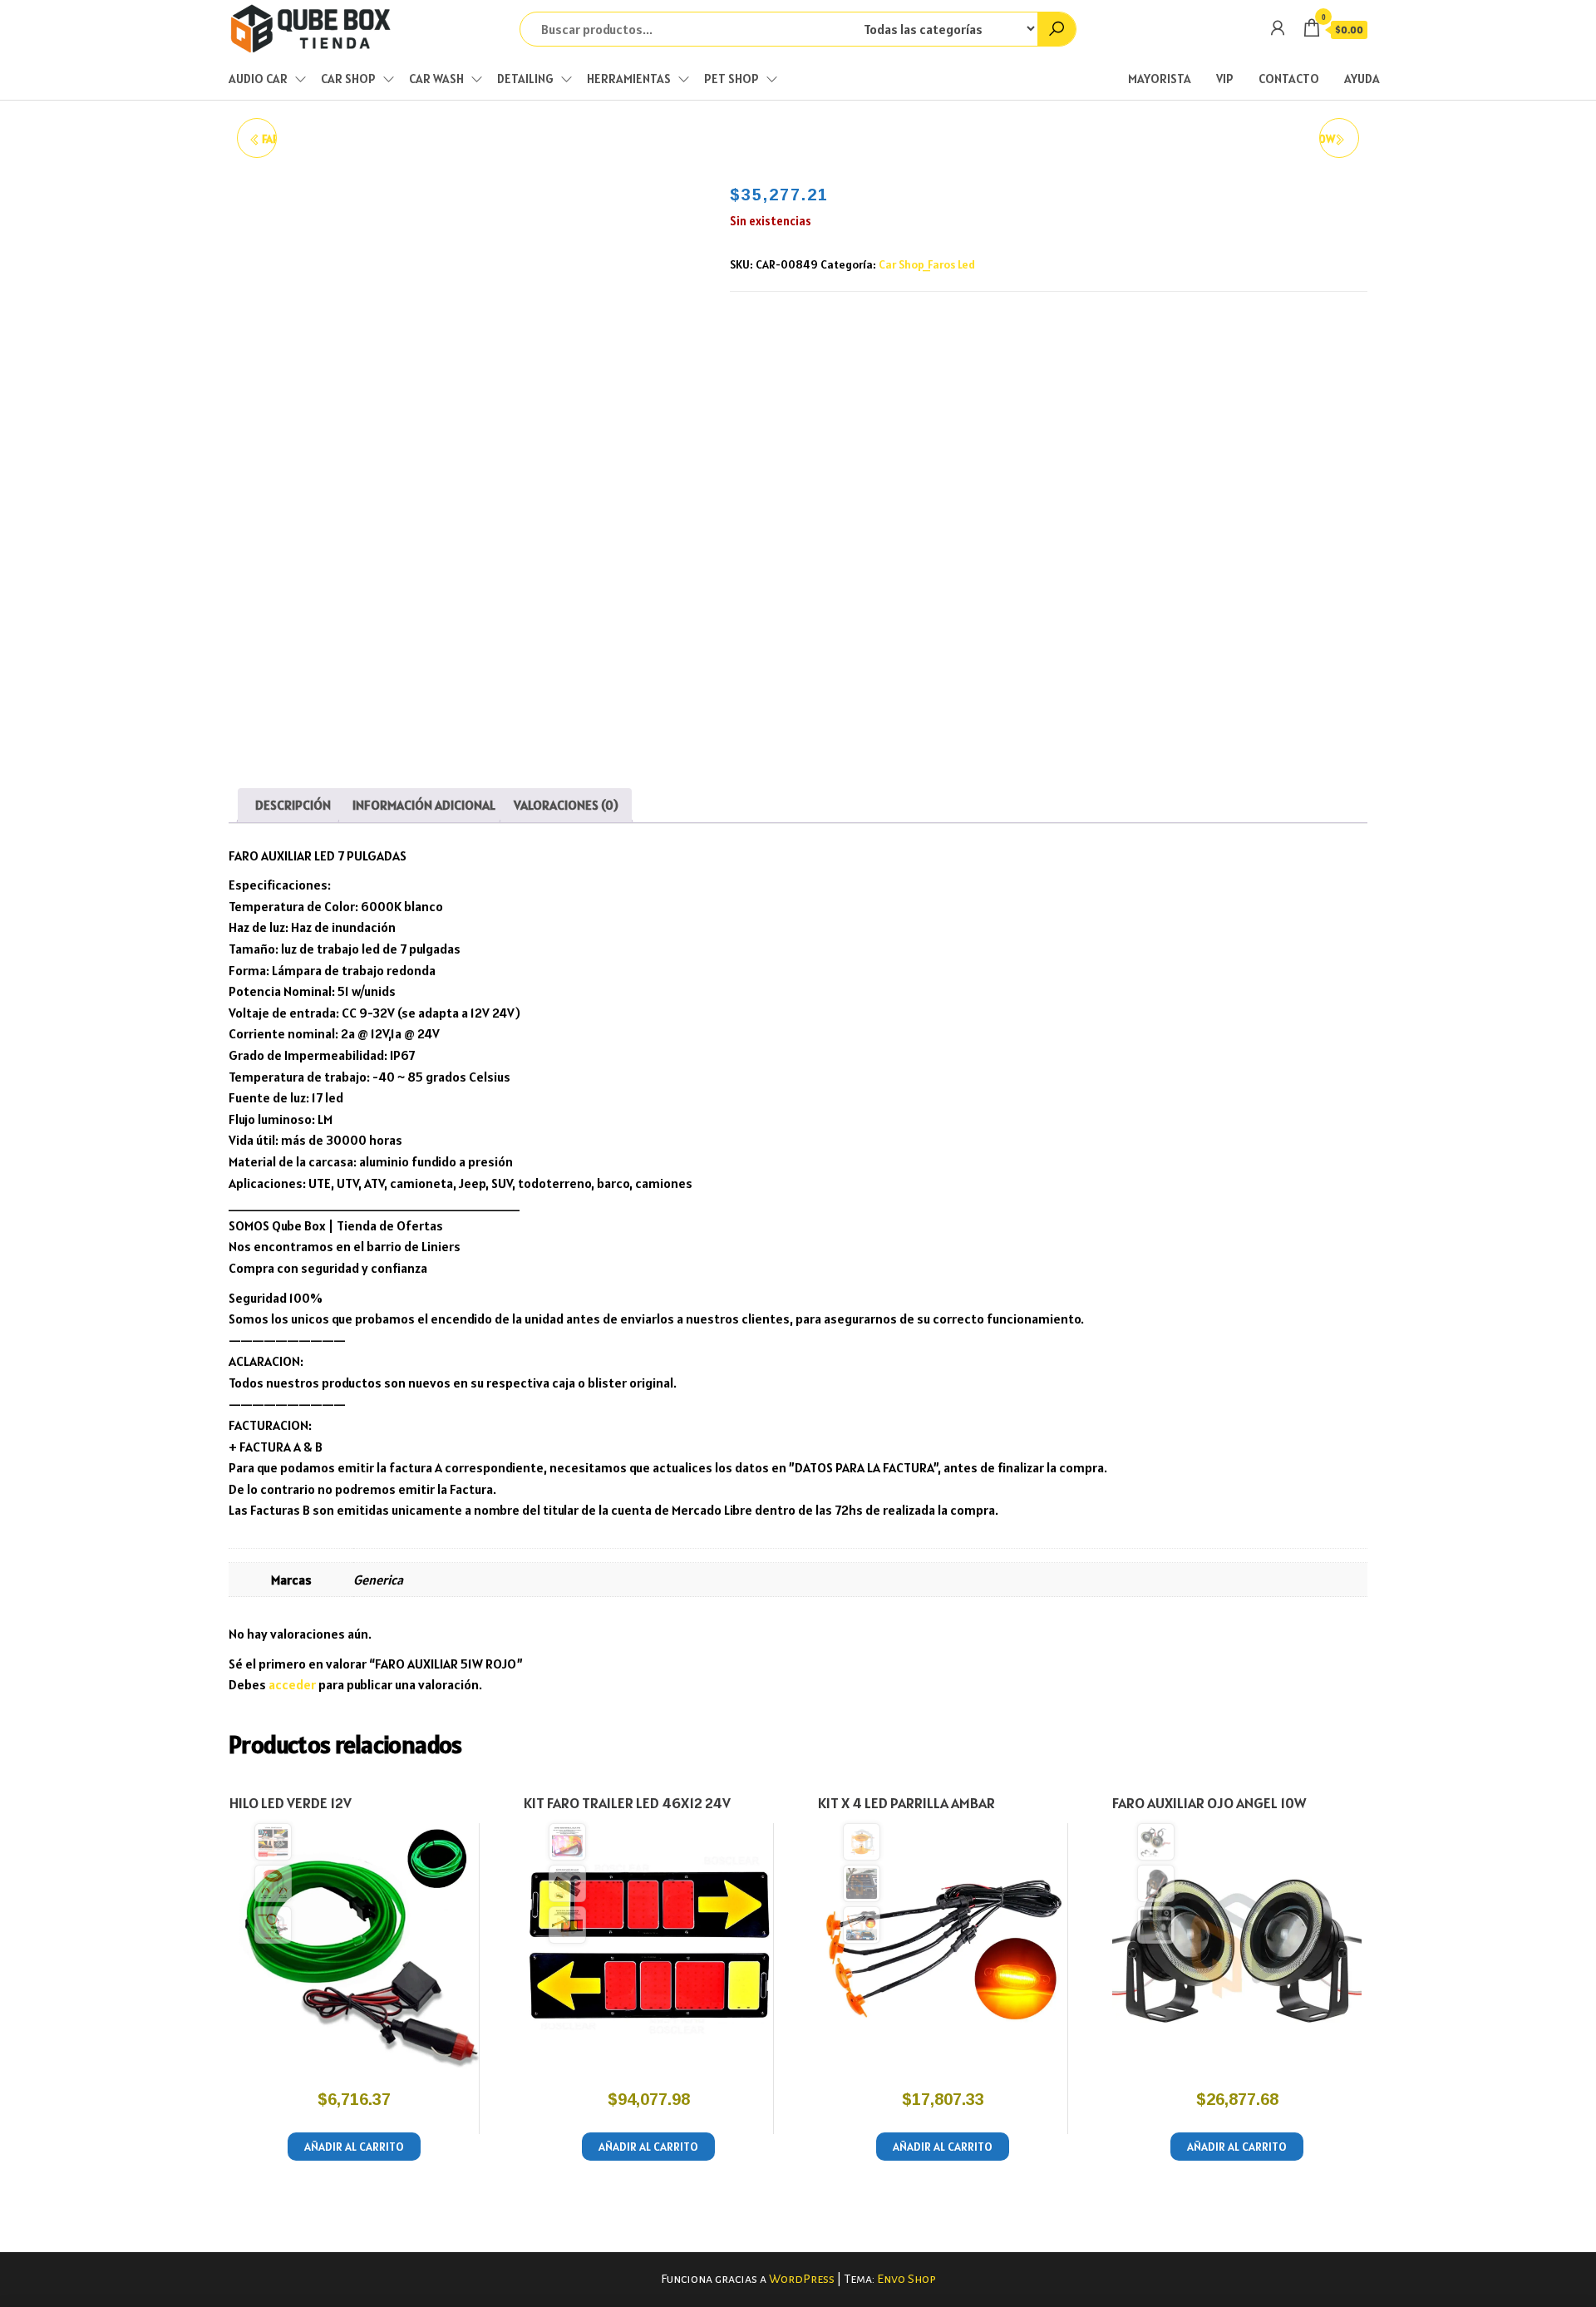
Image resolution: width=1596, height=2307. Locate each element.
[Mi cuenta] (1278, 28)
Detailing (525, 79)
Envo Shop (906, 2279)
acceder (292, 1684)
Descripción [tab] (293, 805)
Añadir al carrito (354, 2147)
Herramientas (629, 79)
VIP (1225, 79)
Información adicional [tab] (424, 805)
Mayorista (1160, 79)
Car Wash (436, 79)
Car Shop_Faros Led (927, 264)
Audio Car (258, 79)
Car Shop (348, 79)
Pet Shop (731, 79)
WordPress (802, 2279)
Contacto (1289, 79)
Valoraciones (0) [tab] (566, 805)
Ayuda (1362, 79)
